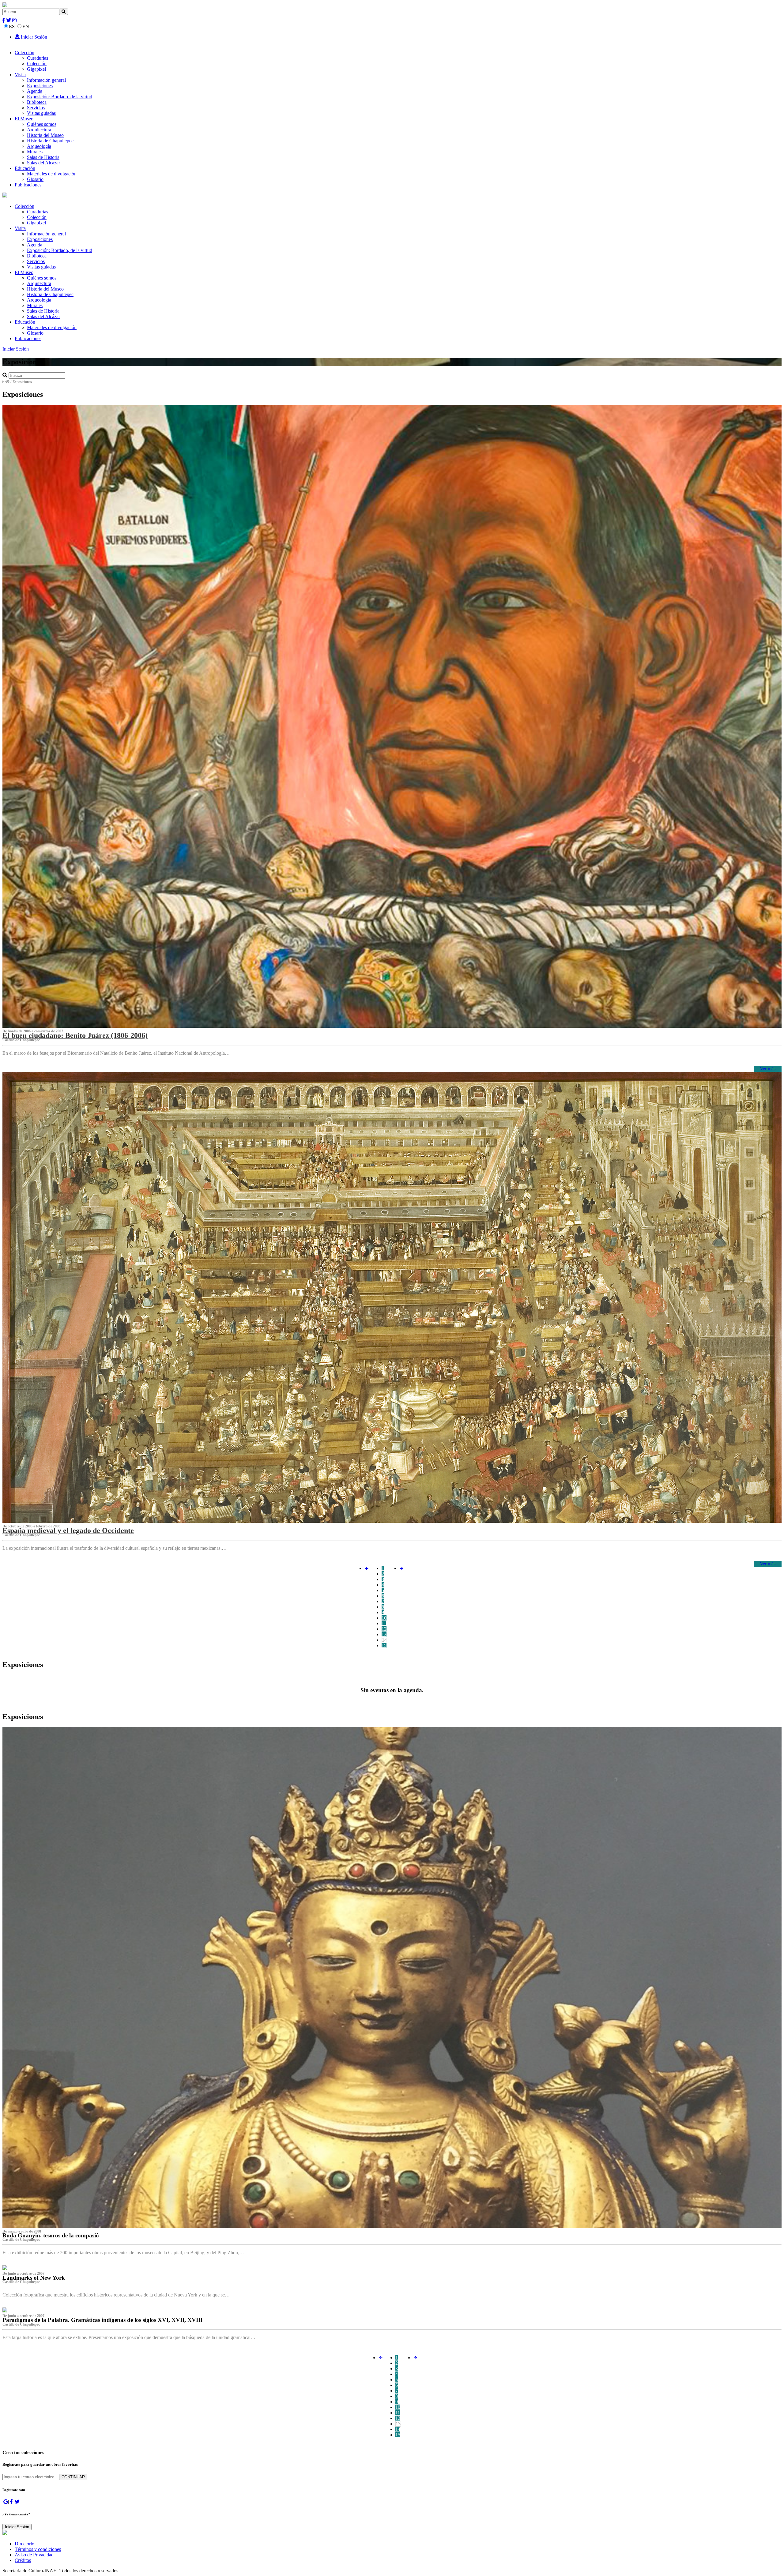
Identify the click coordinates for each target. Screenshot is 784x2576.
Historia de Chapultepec (50, 141)
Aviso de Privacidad (34, 2555)
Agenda (35, 91)
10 (384, 1618)
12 (384, 1629)
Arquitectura (39, 130)
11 (384, 1623)
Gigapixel (36, 69)
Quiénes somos (42, 124)
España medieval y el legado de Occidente (68, 1530)
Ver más (768, 1069)
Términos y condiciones (38, 2549)
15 (384, 1645)
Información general (46, 80)
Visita (20, 75)
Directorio (24, 2544)
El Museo (24, 119)
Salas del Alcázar (43, 163)
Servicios (36, 108)
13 (384, 1634)
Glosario (35, 179)
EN (26, 26)
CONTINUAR (73, 2477)
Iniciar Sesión (33, 37)
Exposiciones (40, 86)
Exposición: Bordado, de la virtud (60, 97)
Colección (24, 53)
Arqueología (39, 146)
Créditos (23, 2560)
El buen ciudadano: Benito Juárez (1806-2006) (75, 1035)
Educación (25, 168)
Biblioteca (37, 102)
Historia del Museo (45, 135)
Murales (35, 152)
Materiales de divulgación (52, 174)
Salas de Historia (43, 157)
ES (12, 26)
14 (384, 1640)
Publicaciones (28, 185)
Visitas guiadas (41, 113)
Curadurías (38, 58)
